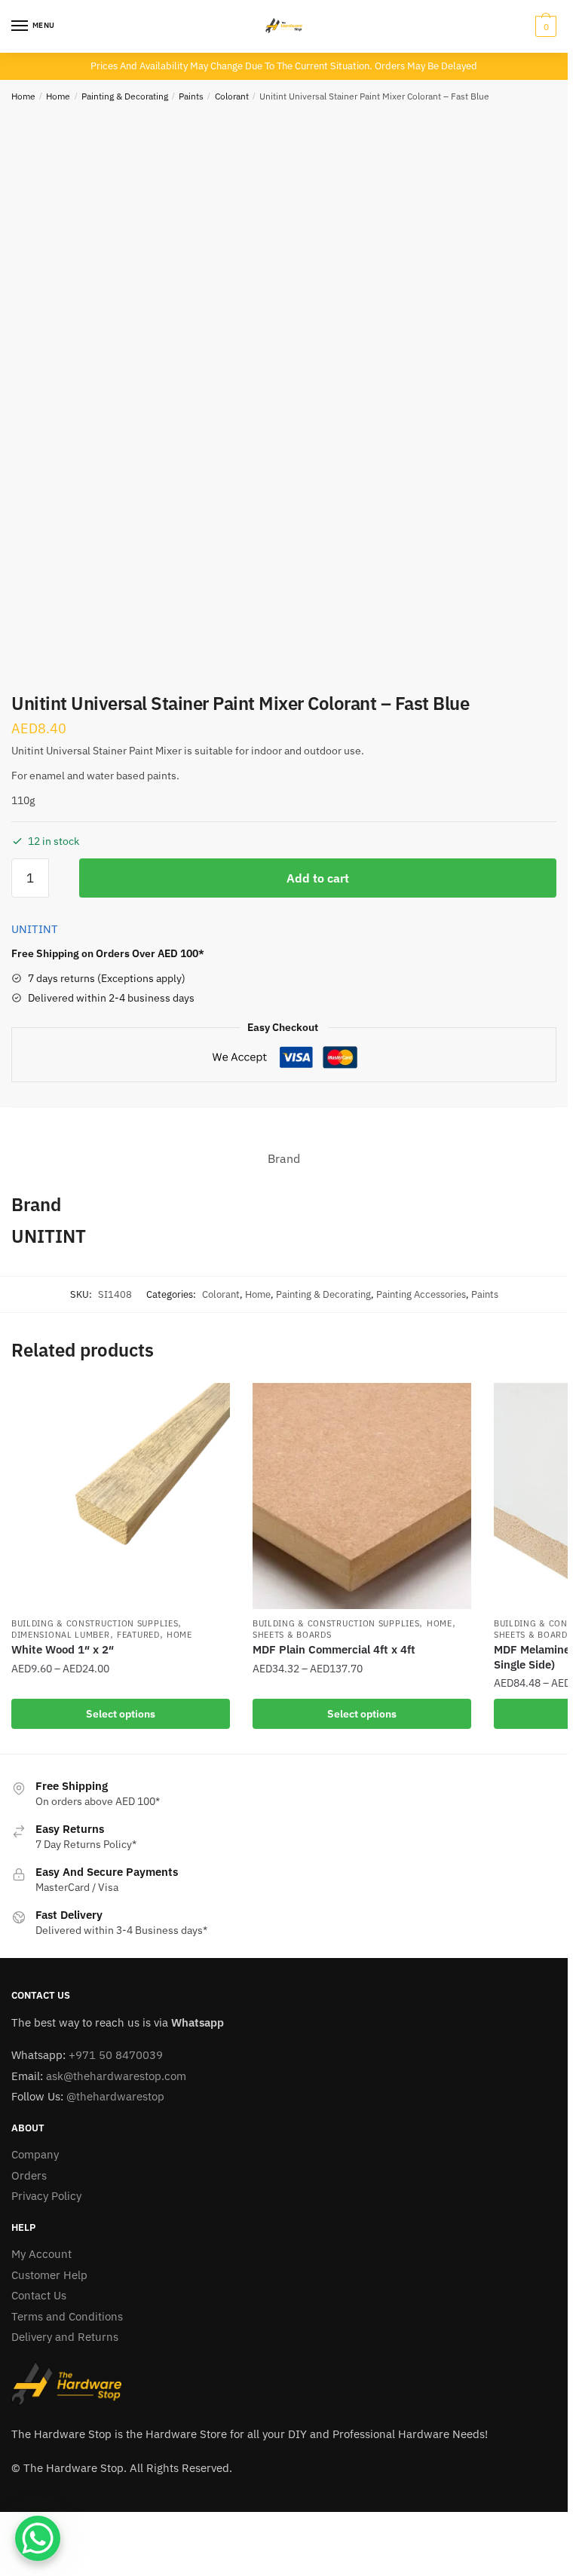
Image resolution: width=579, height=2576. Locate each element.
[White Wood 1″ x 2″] (121, 1496)
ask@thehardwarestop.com (116, 2076)
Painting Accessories (421, 1294)
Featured (138, 1635)
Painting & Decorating (125, 96)
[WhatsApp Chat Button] (38, 2538)
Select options (121, 1714)
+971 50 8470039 (116, 2055)
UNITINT (35, 929)
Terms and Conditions (67, 2316)
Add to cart (318, 878)
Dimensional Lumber (61, 1635)
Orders (29, 2175)
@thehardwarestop (115, 2096)
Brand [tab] (284, 1158)
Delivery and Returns (65, 2337)
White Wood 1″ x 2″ (63, 1649)
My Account (41, 2254)
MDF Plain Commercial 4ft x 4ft (334, 1649)
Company (35, 2154)
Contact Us (39, 2295)
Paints (191, 96)
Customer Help (49, 2275)
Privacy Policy (46, 2196)
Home (23, 96)
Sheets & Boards (292, 1635)
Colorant (232, 96)
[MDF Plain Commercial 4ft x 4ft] (362, 1496)
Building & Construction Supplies (95, 1623)
